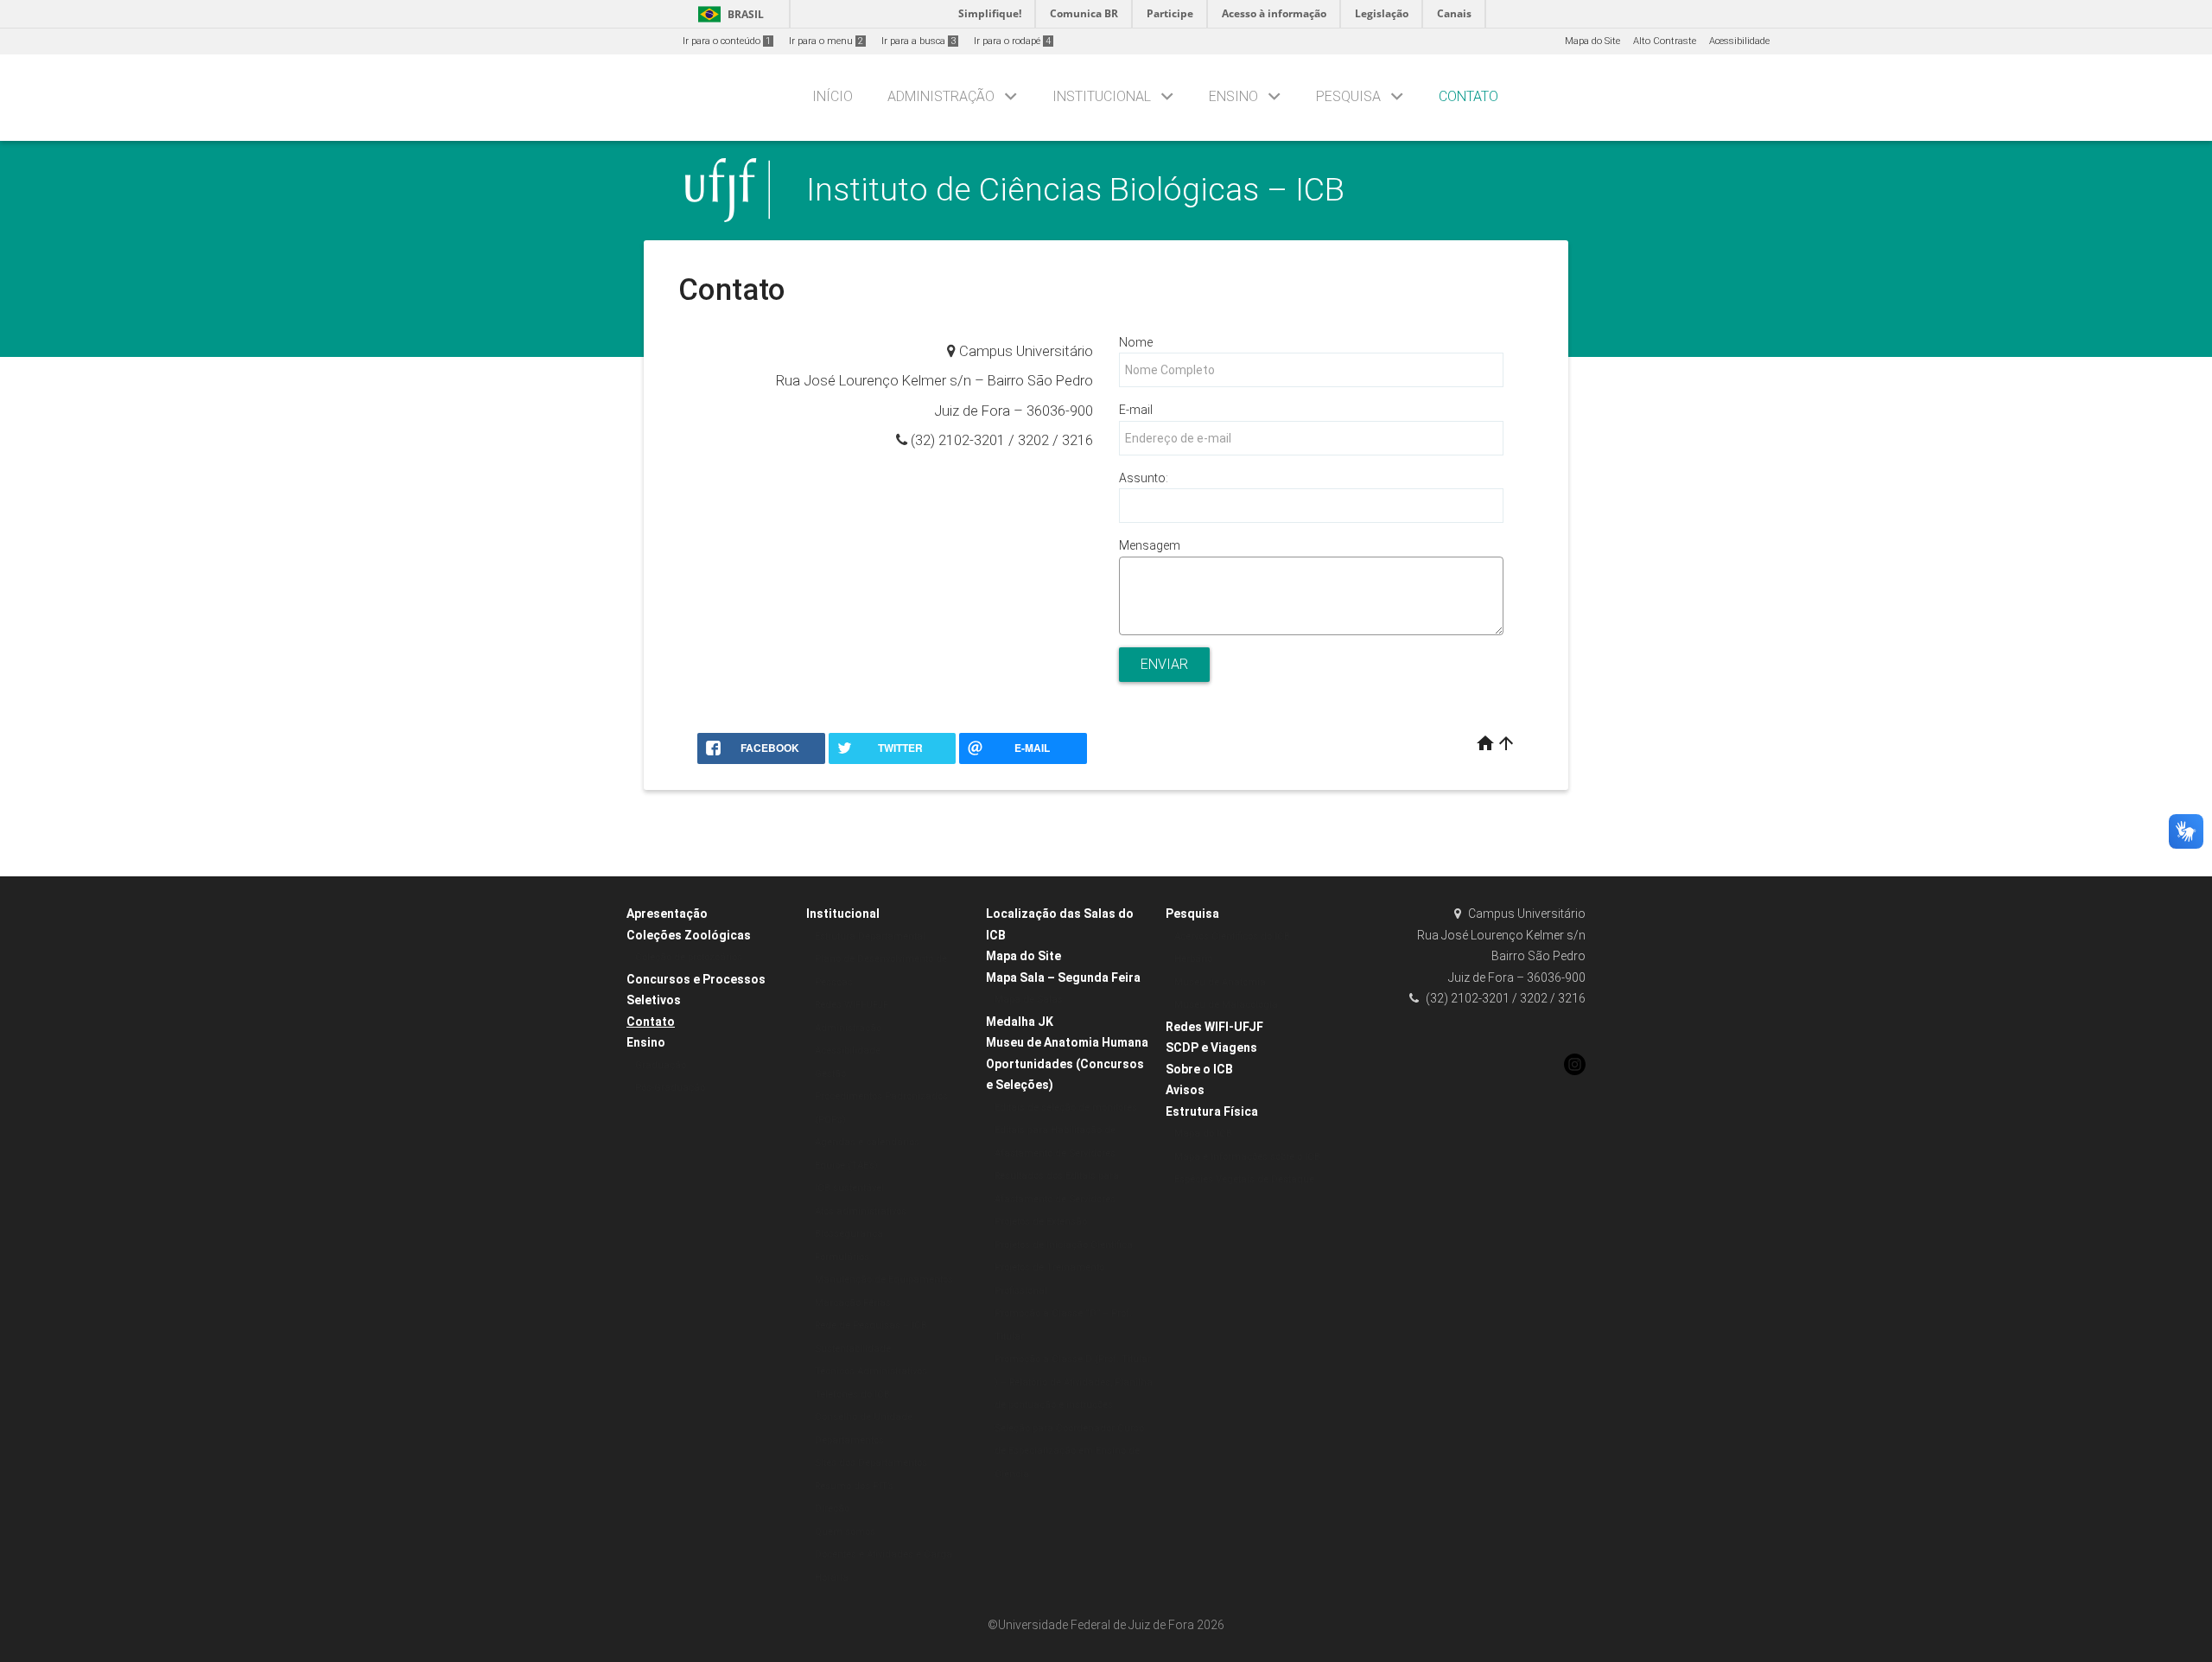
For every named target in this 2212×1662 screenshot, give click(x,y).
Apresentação (667, 914)
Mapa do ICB (1203, 1133)
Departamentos (849, 1440)
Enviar (1164, 664)
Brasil (728, 14)
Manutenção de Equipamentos (884, 1280)
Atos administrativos (861, 1211)
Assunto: (1144, 478)
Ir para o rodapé (1012, 41)
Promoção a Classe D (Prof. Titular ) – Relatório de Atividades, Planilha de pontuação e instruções (1074, 1382)
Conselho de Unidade (864, 1417)
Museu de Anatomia (1220, 982)
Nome (1136, 342)
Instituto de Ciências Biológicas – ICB (1075, 189)
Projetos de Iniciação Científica (1064, 1245)
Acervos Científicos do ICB (1232, 936)
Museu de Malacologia (1226, 1005)
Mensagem (1150, 545)
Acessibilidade (1739, 41)
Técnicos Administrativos (871, 1371)
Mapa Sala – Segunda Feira (1063, 977)
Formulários (842, 1257)
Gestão (830, 1074)
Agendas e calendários (867, 1142)
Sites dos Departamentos (871, 1463)
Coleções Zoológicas (689, 935)
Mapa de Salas (1029, 1000)
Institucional (1102, 96)
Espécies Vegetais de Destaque (1244, 1179)
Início (833, 96)
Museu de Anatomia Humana (1067, 1042)
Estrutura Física (1212, 1111)
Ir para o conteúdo (727, 41)
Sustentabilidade (853, 1349)
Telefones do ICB (852, 1395)
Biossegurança (849, 1234)
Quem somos (845, 1532)
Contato (1468, 96)
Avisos (1185, 1090)
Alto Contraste (1665, 41)
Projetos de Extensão (1041, 1222)
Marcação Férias (853, 1303)
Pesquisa (1348, 96)
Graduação (661, 1065)
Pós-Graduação (670, 1088)
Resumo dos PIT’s (854, 1486)
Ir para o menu (826, 41)
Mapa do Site (1592, 41)
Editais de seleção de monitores (1066, 1108)
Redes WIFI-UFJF (852, 1005)
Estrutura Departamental (870, 936)
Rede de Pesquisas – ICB (871, 1325)
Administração (941, 96)
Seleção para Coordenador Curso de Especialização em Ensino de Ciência (1069, 1451)
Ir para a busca (918, 41)
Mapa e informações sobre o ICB (1247, 1157)
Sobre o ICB (1199, 1069)
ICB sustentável (849, 1188)
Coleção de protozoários (689, 957)
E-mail (1136, 410)
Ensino (1233, 96)
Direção (832, 1509)
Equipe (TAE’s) (846, 1165)
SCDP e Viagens (1211, 1048)
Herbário (1193, 959)
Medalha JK (1020, 1022)
